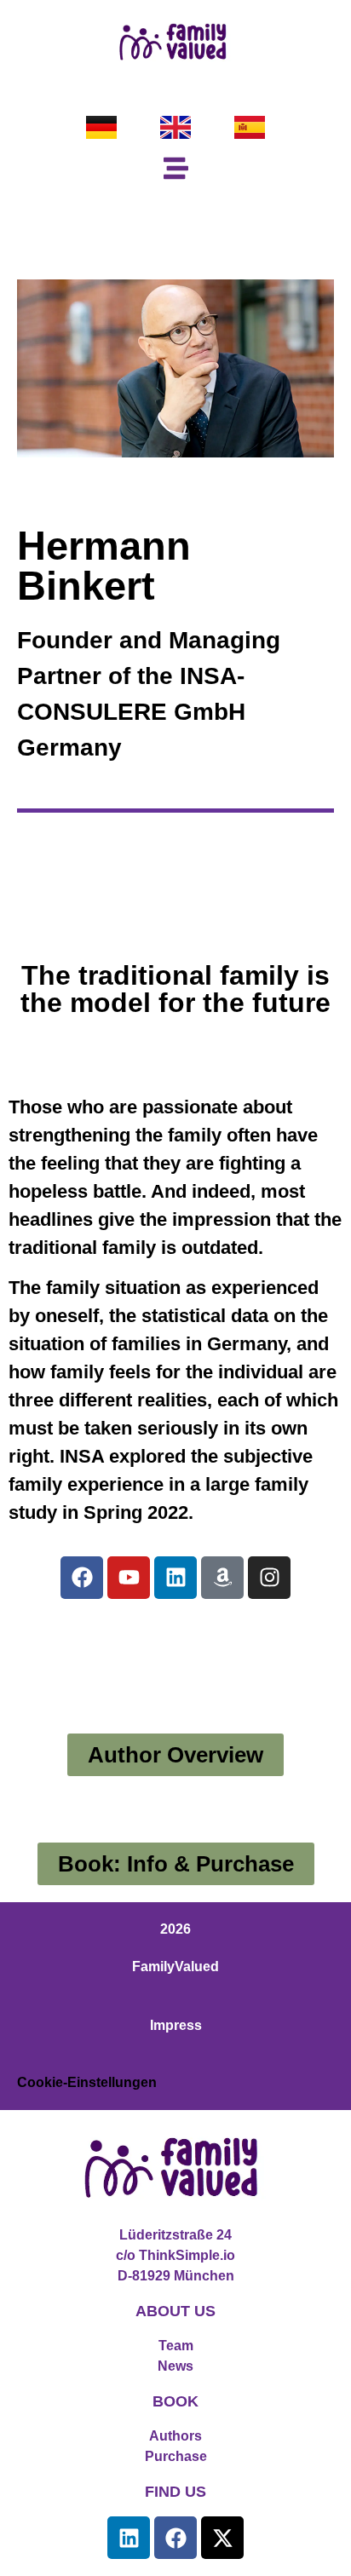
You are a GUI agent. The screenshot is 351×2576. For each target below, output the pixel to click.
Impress (176, 2025)
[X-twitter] (222, 2538)
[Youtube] (129, 1578)
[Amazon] (222, 1578)
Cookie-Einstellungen (87, 2082)
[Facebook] (82, 1578)
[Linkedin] (175, 1578)
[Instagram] (269, 1578)
